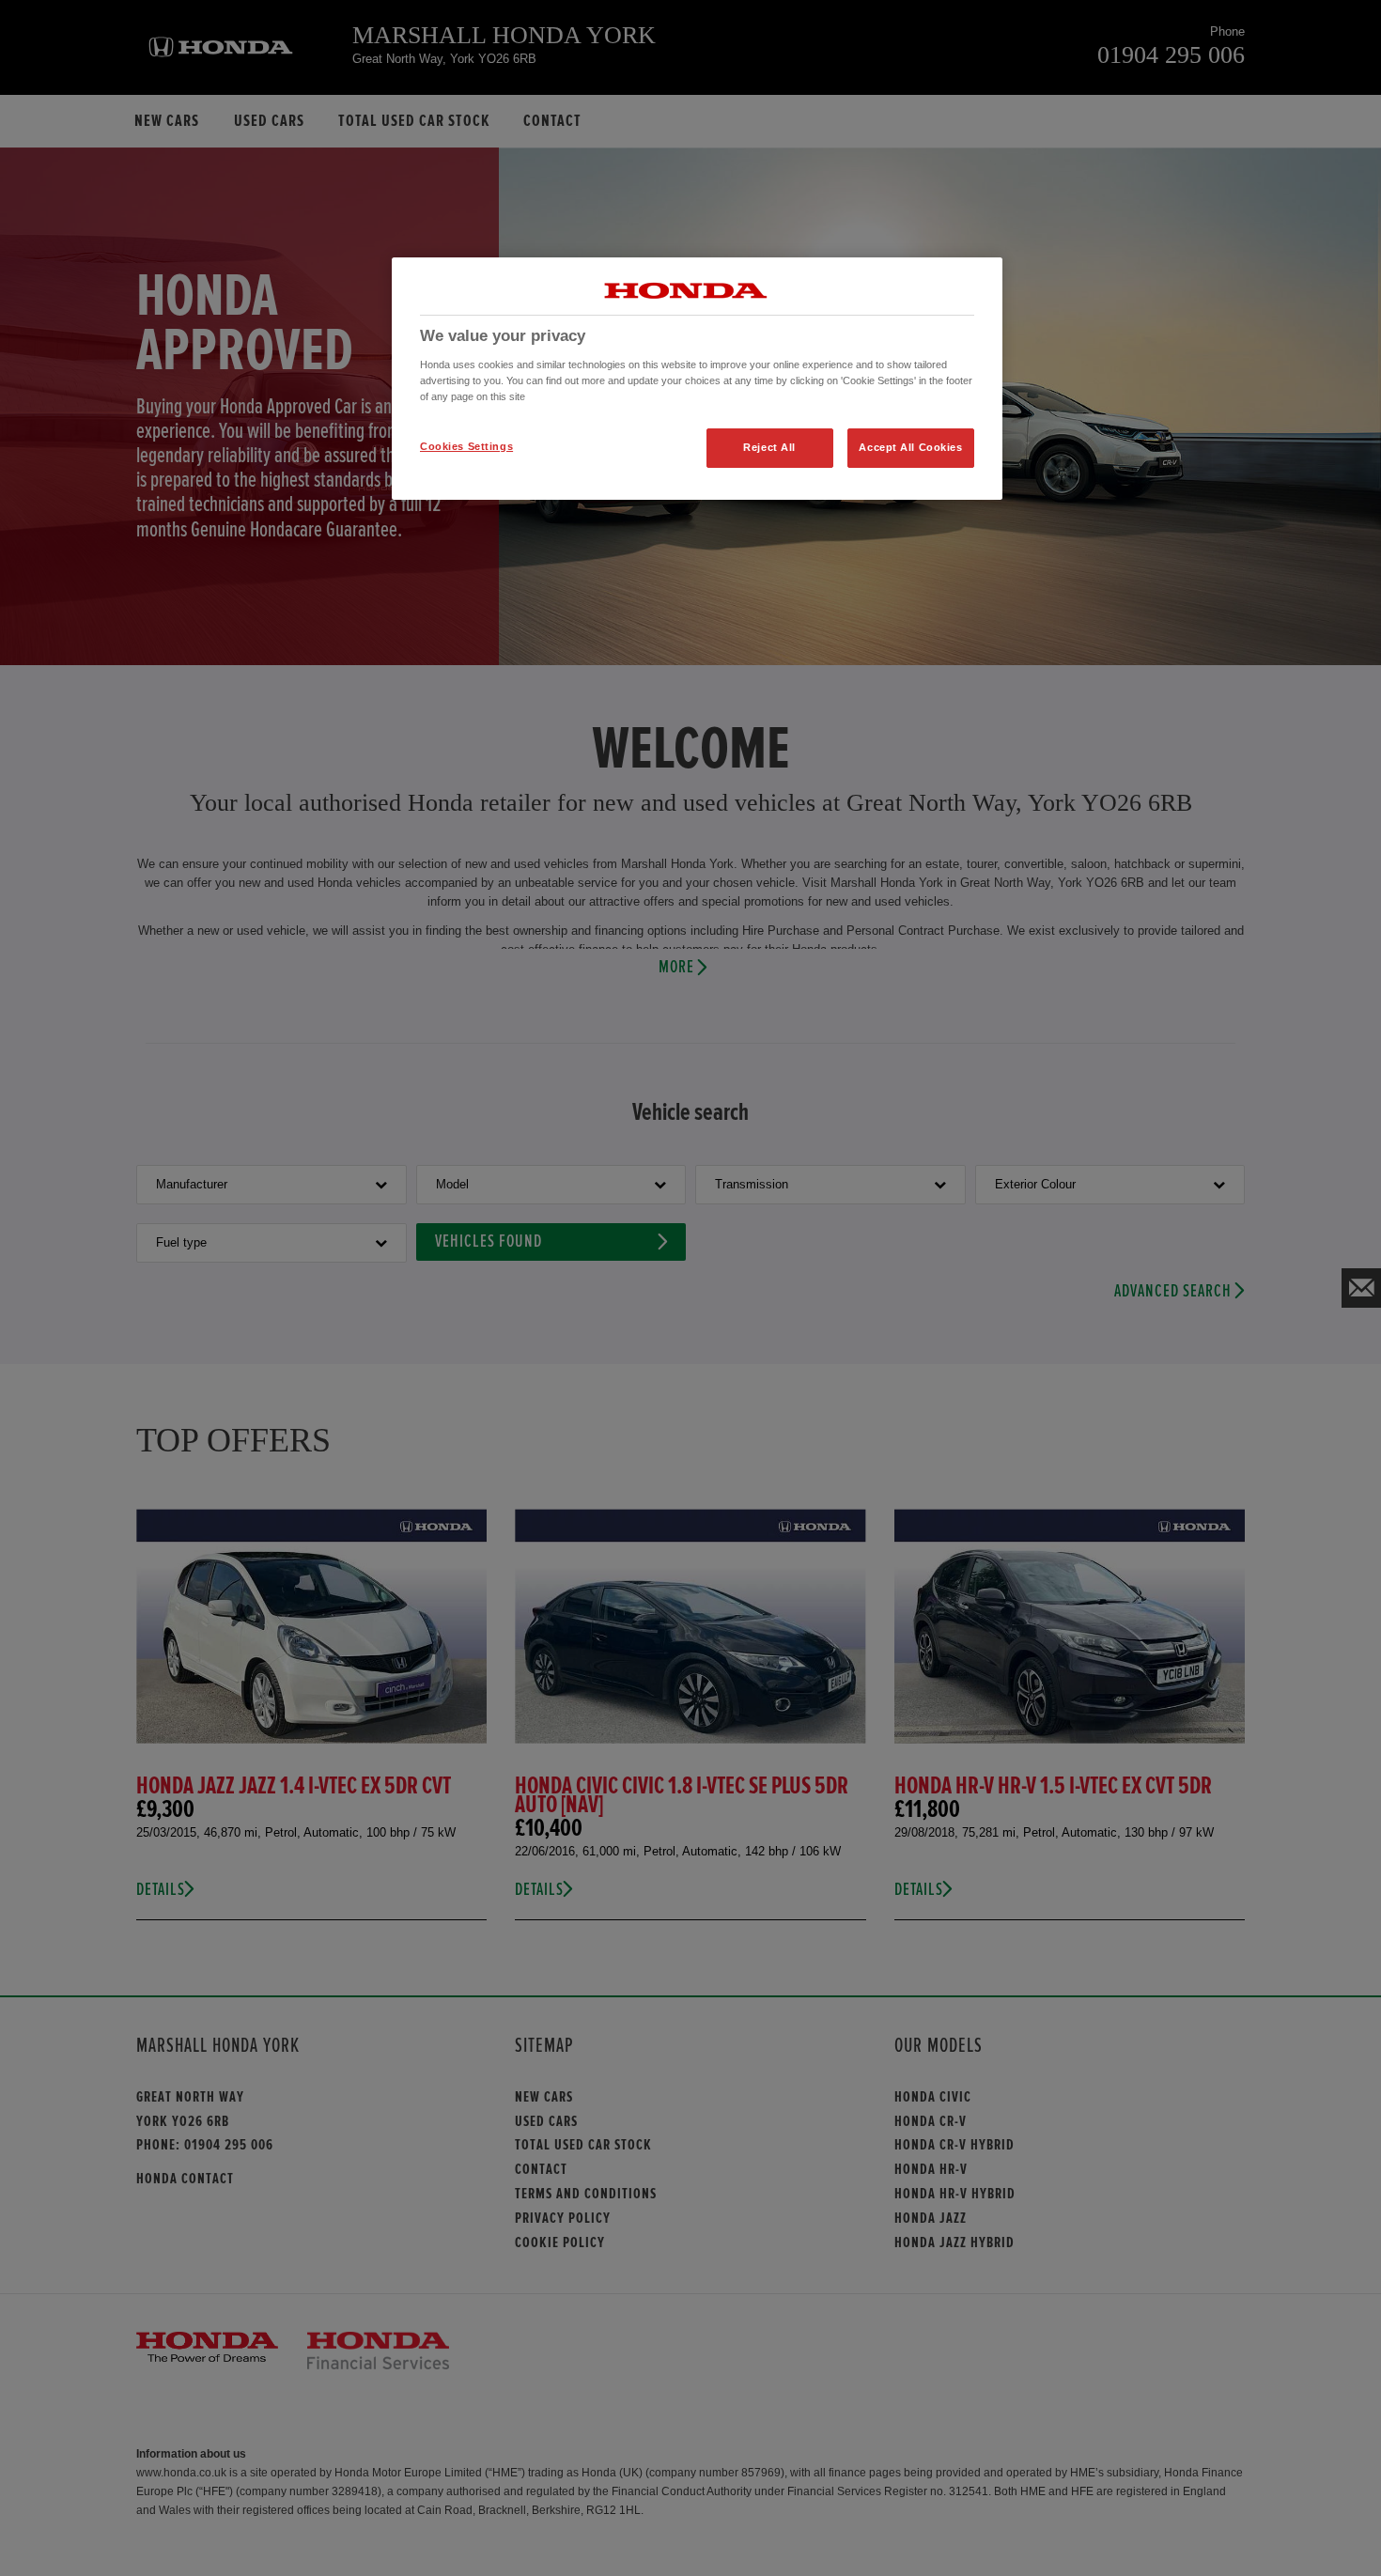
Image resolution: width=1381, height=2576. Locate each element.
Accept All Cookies (910, 447)
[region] (697, 379)
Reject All (769, 447)
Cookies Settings (466, 446)
